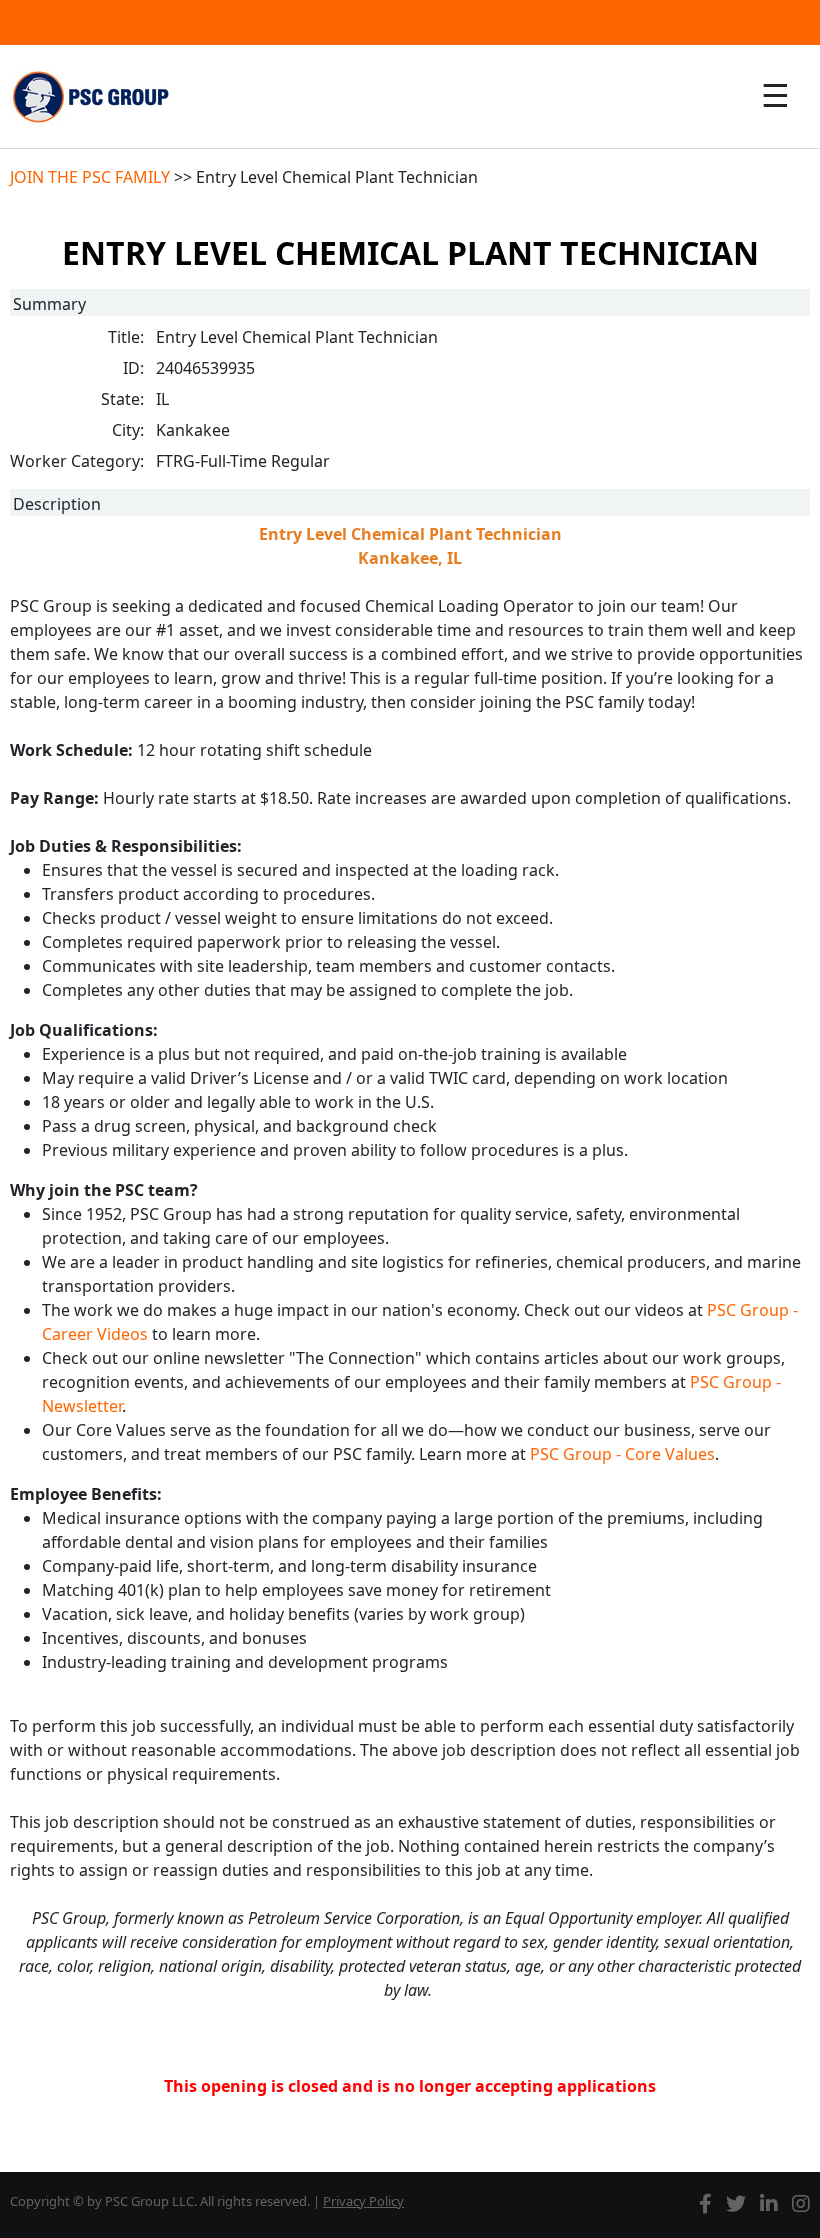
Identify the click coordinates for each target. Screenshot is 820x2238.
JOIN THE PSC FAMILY (90, 177)
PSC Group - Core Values (622, 1454)
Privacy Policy (363, 2201)
